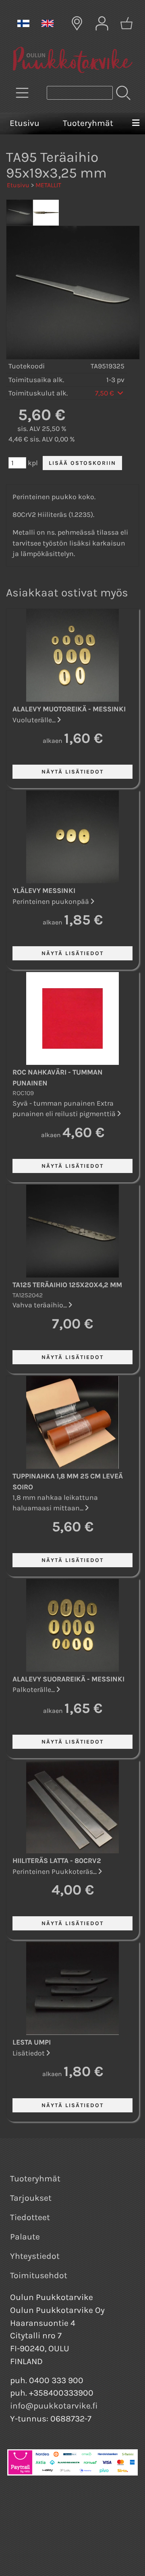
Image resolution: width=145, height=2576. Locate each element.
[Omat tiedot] (102, 23)
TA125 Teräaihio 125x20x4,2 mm (67, 1285)
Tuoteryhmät (88, 123)
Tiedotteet (30, 2217)
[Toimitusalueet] (77, 23)
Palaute (25, 2237)
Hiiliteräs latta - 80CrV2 (57, 1861)
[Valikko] (136, 123)
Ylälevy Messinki (44, 891)
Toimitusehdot (39, 2275)
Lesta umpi (32, 2042)
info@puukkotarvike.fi (54, 2406)
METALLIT (48, 185)
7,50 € (105, 393)
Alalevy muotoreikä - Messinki (69, 709)
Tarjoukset (31, 2198)
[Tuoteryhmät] (22, 93)
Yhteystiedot (35, 2256)
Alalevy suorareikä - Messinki (68, 1679)
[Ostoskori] (126, 23)
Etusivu (25, 123)
